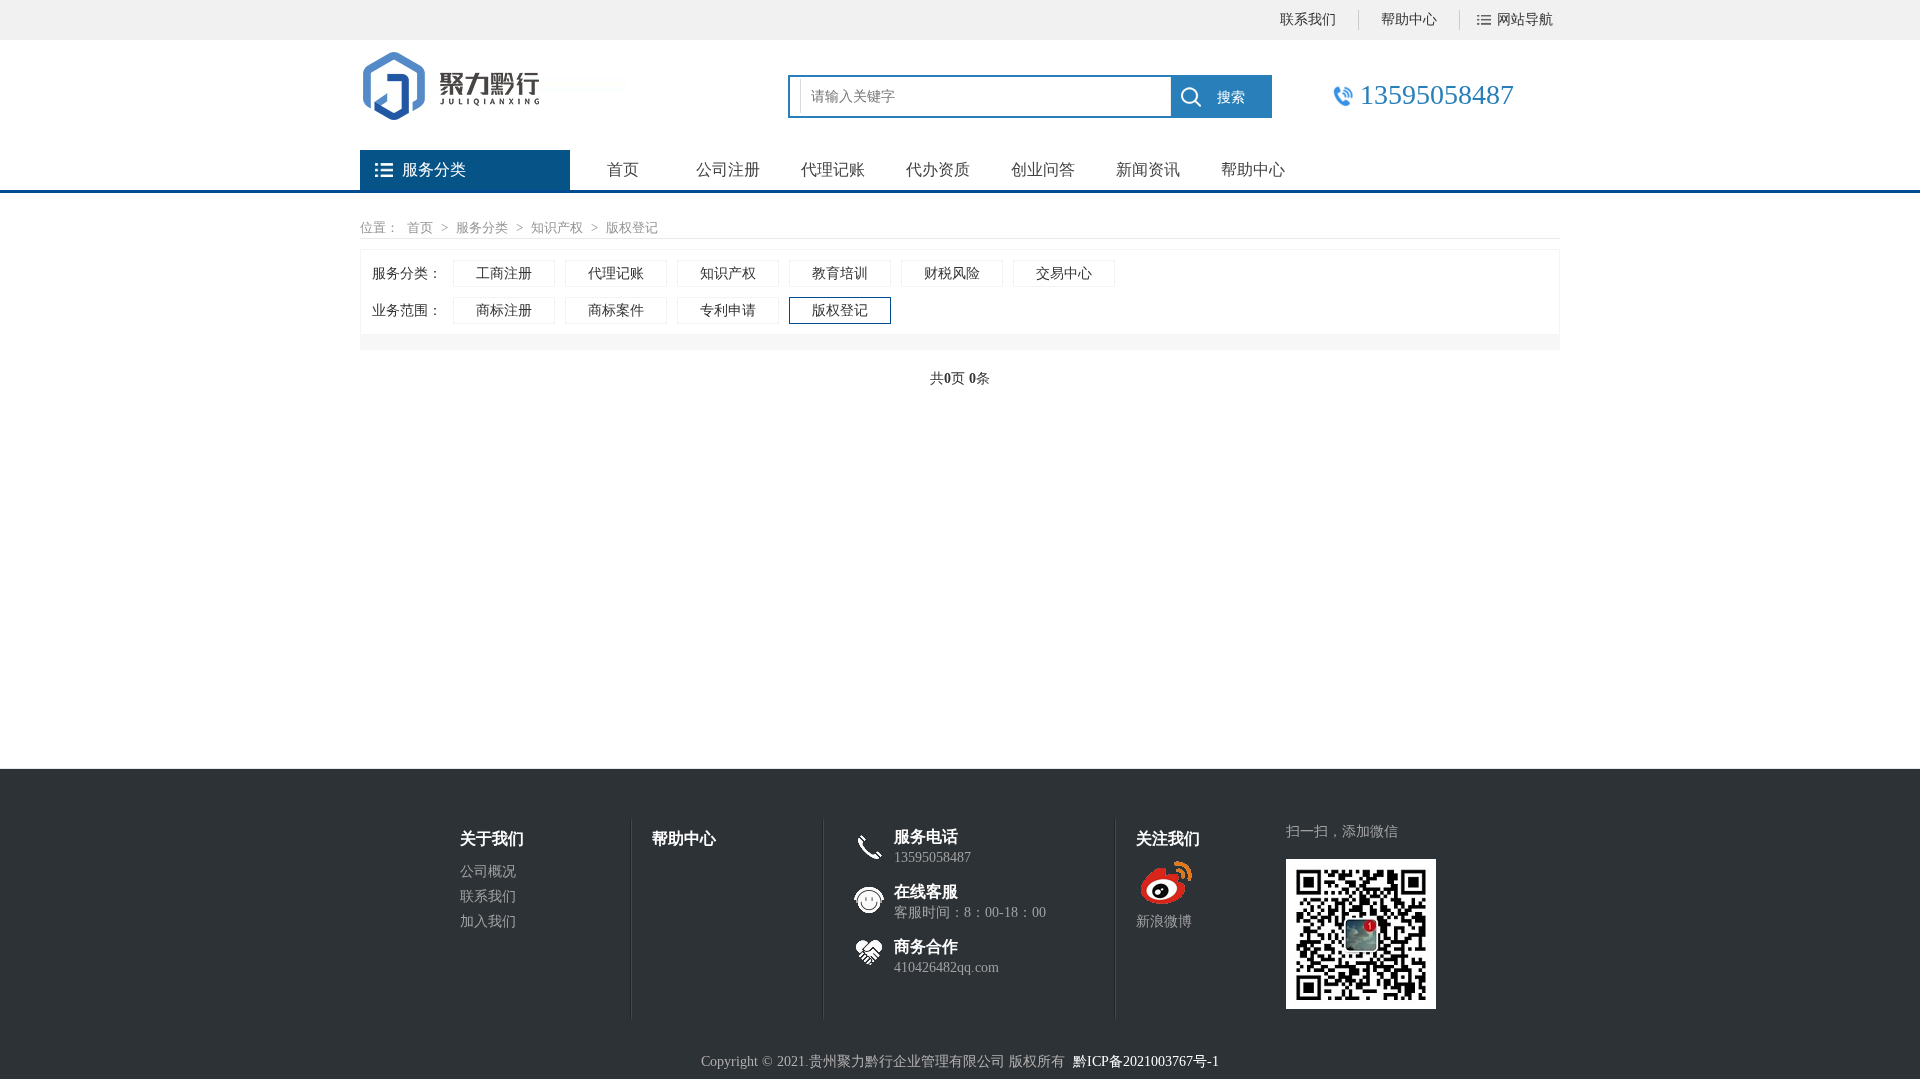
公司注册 (728, 169)
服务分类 (482, 227)
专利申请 (728, 310)
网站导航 (1525, 19)
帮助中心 (1409, 19)
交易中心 (1064, 273)
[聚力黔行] (494, 115)
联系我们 (1308, 19)
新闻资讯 (1148, 169)
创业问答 (1043, 169)
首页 (623, 169)
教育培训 (840, 273)
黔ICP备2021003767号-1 (1146, 1061)
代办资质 (938, 169)
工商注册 (504, 273)
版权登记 (632, 227)
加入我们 (488, 921)
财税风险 (952, 273)
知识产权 (557, 227)
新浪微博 (1164, 921)
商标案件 (616, 310)
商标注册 (504, 310)
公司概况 (488, 871)
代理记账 (833, 169)
